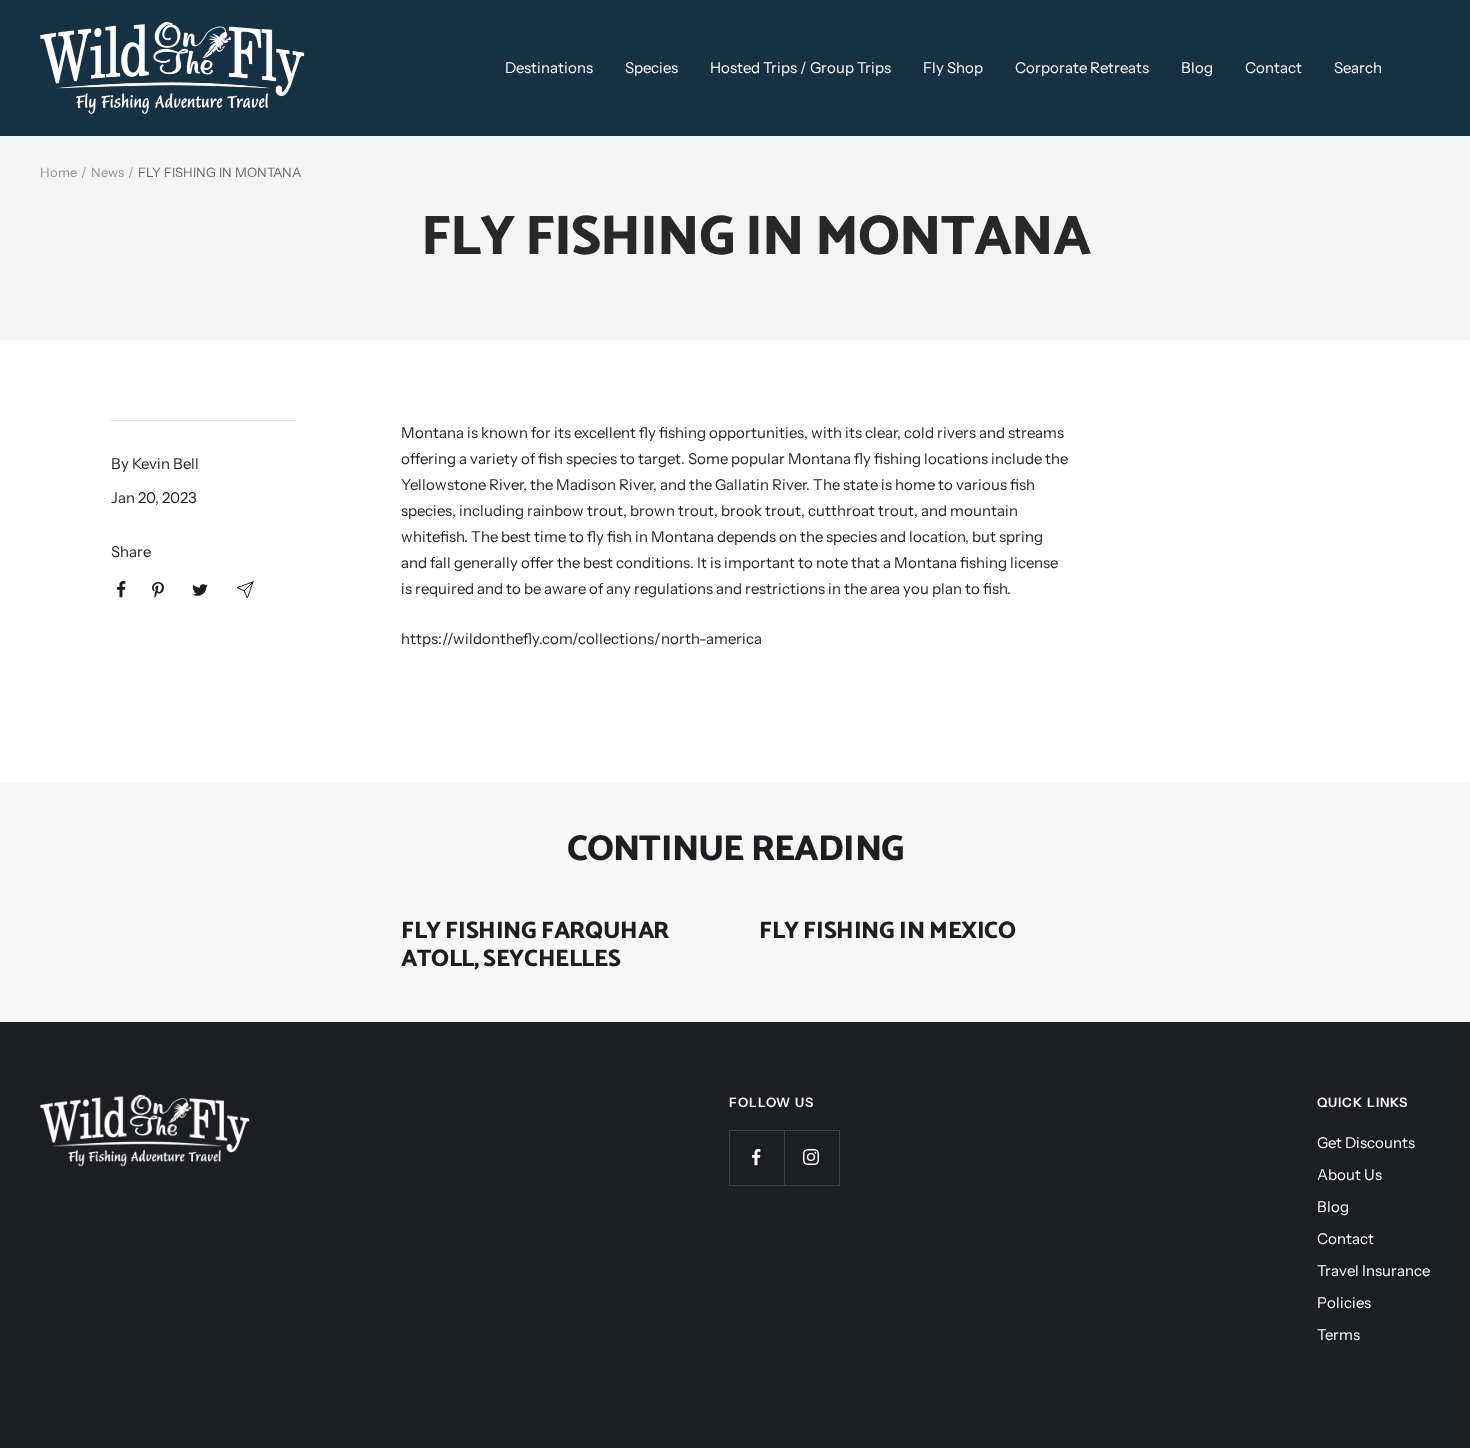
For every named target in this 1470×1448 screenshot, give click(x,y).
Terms (1338, 1334)
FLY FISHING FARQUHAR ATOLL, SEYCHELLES (535, 945)
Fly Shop (953, 67)
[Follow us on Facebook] (756, 1157)
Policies (1344, 1302)
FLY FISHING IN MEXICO (887, 931)
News (107, 172)
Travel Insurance (1373, 1270)
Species (651, 67)
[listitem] (121, 589)
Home (58, 172)
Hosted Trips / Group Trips (800, 67)
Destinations (549, 67)
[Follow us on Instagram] (811, 1157)
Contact (1273, 67)
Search (1358, 67)
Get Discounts (1366, 1142)
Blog (1197, 67)
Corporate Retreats (1082, 67)
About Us (1349, 1174)
